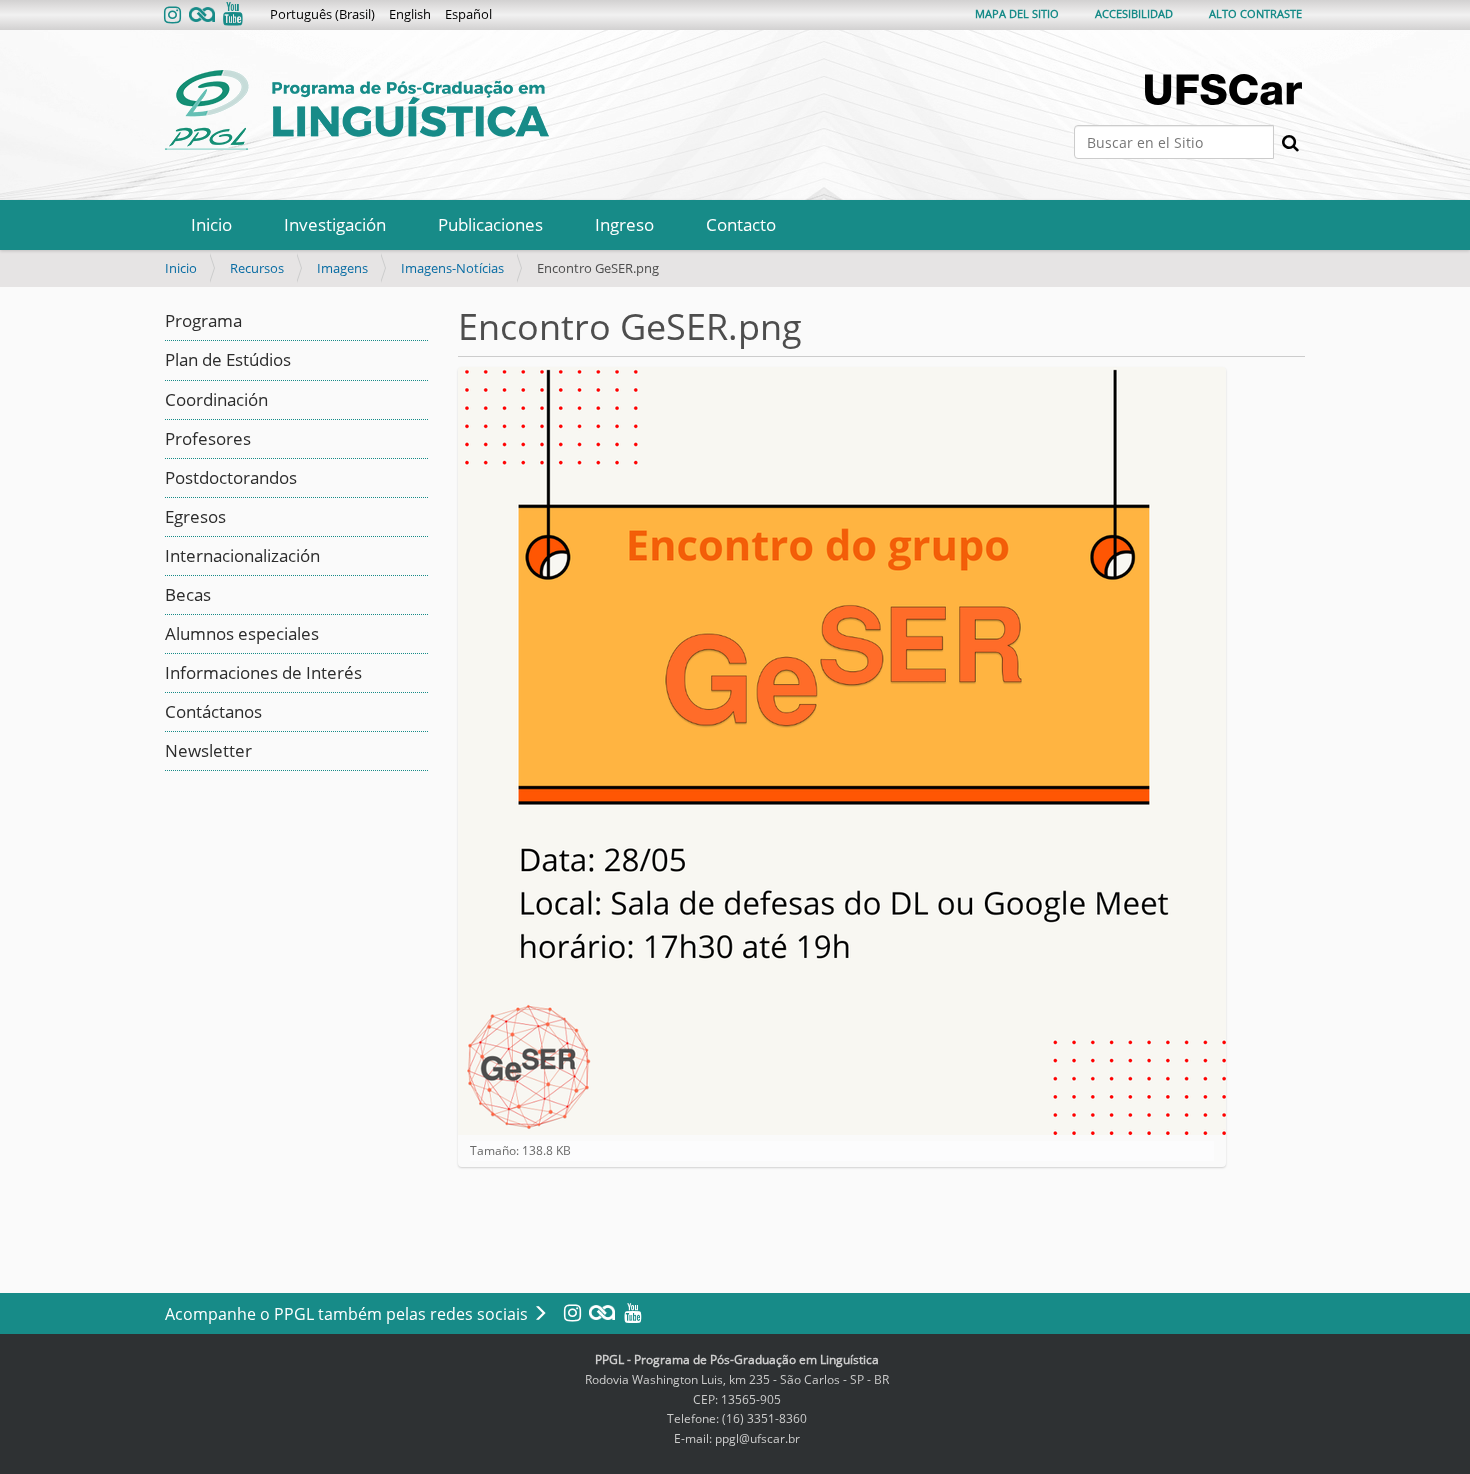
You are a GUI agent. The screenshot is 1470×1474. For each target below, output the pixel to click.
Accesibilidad (1134, 13)
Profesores (208, 438)
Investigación (335, 224)
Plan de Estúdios (228, 359)
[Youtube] (231, 15)
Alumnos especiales (242, 633)
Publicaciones (490, 224)
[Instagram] (174, 15)
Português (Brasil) (322, 14)
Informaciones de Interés (263, 672)
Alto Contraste (1255, 13)
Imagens (342, 268)
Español (468, 14)
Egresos (195, 516)
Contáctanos (213, 711)
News (187, 750)
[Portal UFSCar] (1225, 89)
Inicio (211, 224)
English (410, 14)
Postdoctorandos (231, 477)
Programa (203, 320)
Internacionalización (242, 555)
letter (230, 750)
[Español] (357, 110)
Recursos (257, 268)
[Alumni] (202, 15)
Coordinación (216, 399)
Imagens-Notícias (452, 268)
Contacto (741, 224)
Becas (188, 594)
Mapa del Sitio (1017, 13)
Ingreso (624, 224)
